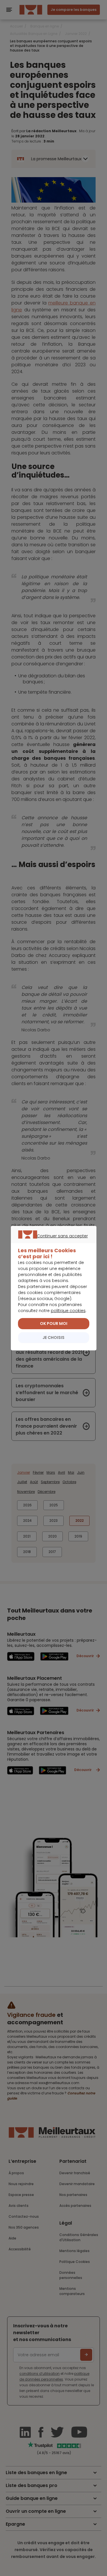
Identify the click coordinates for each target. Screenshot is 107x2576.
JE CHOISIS (53, 1338)
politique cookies (68, 1311)
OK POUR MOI (54, 1323)
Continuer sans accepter (51, 1243)
